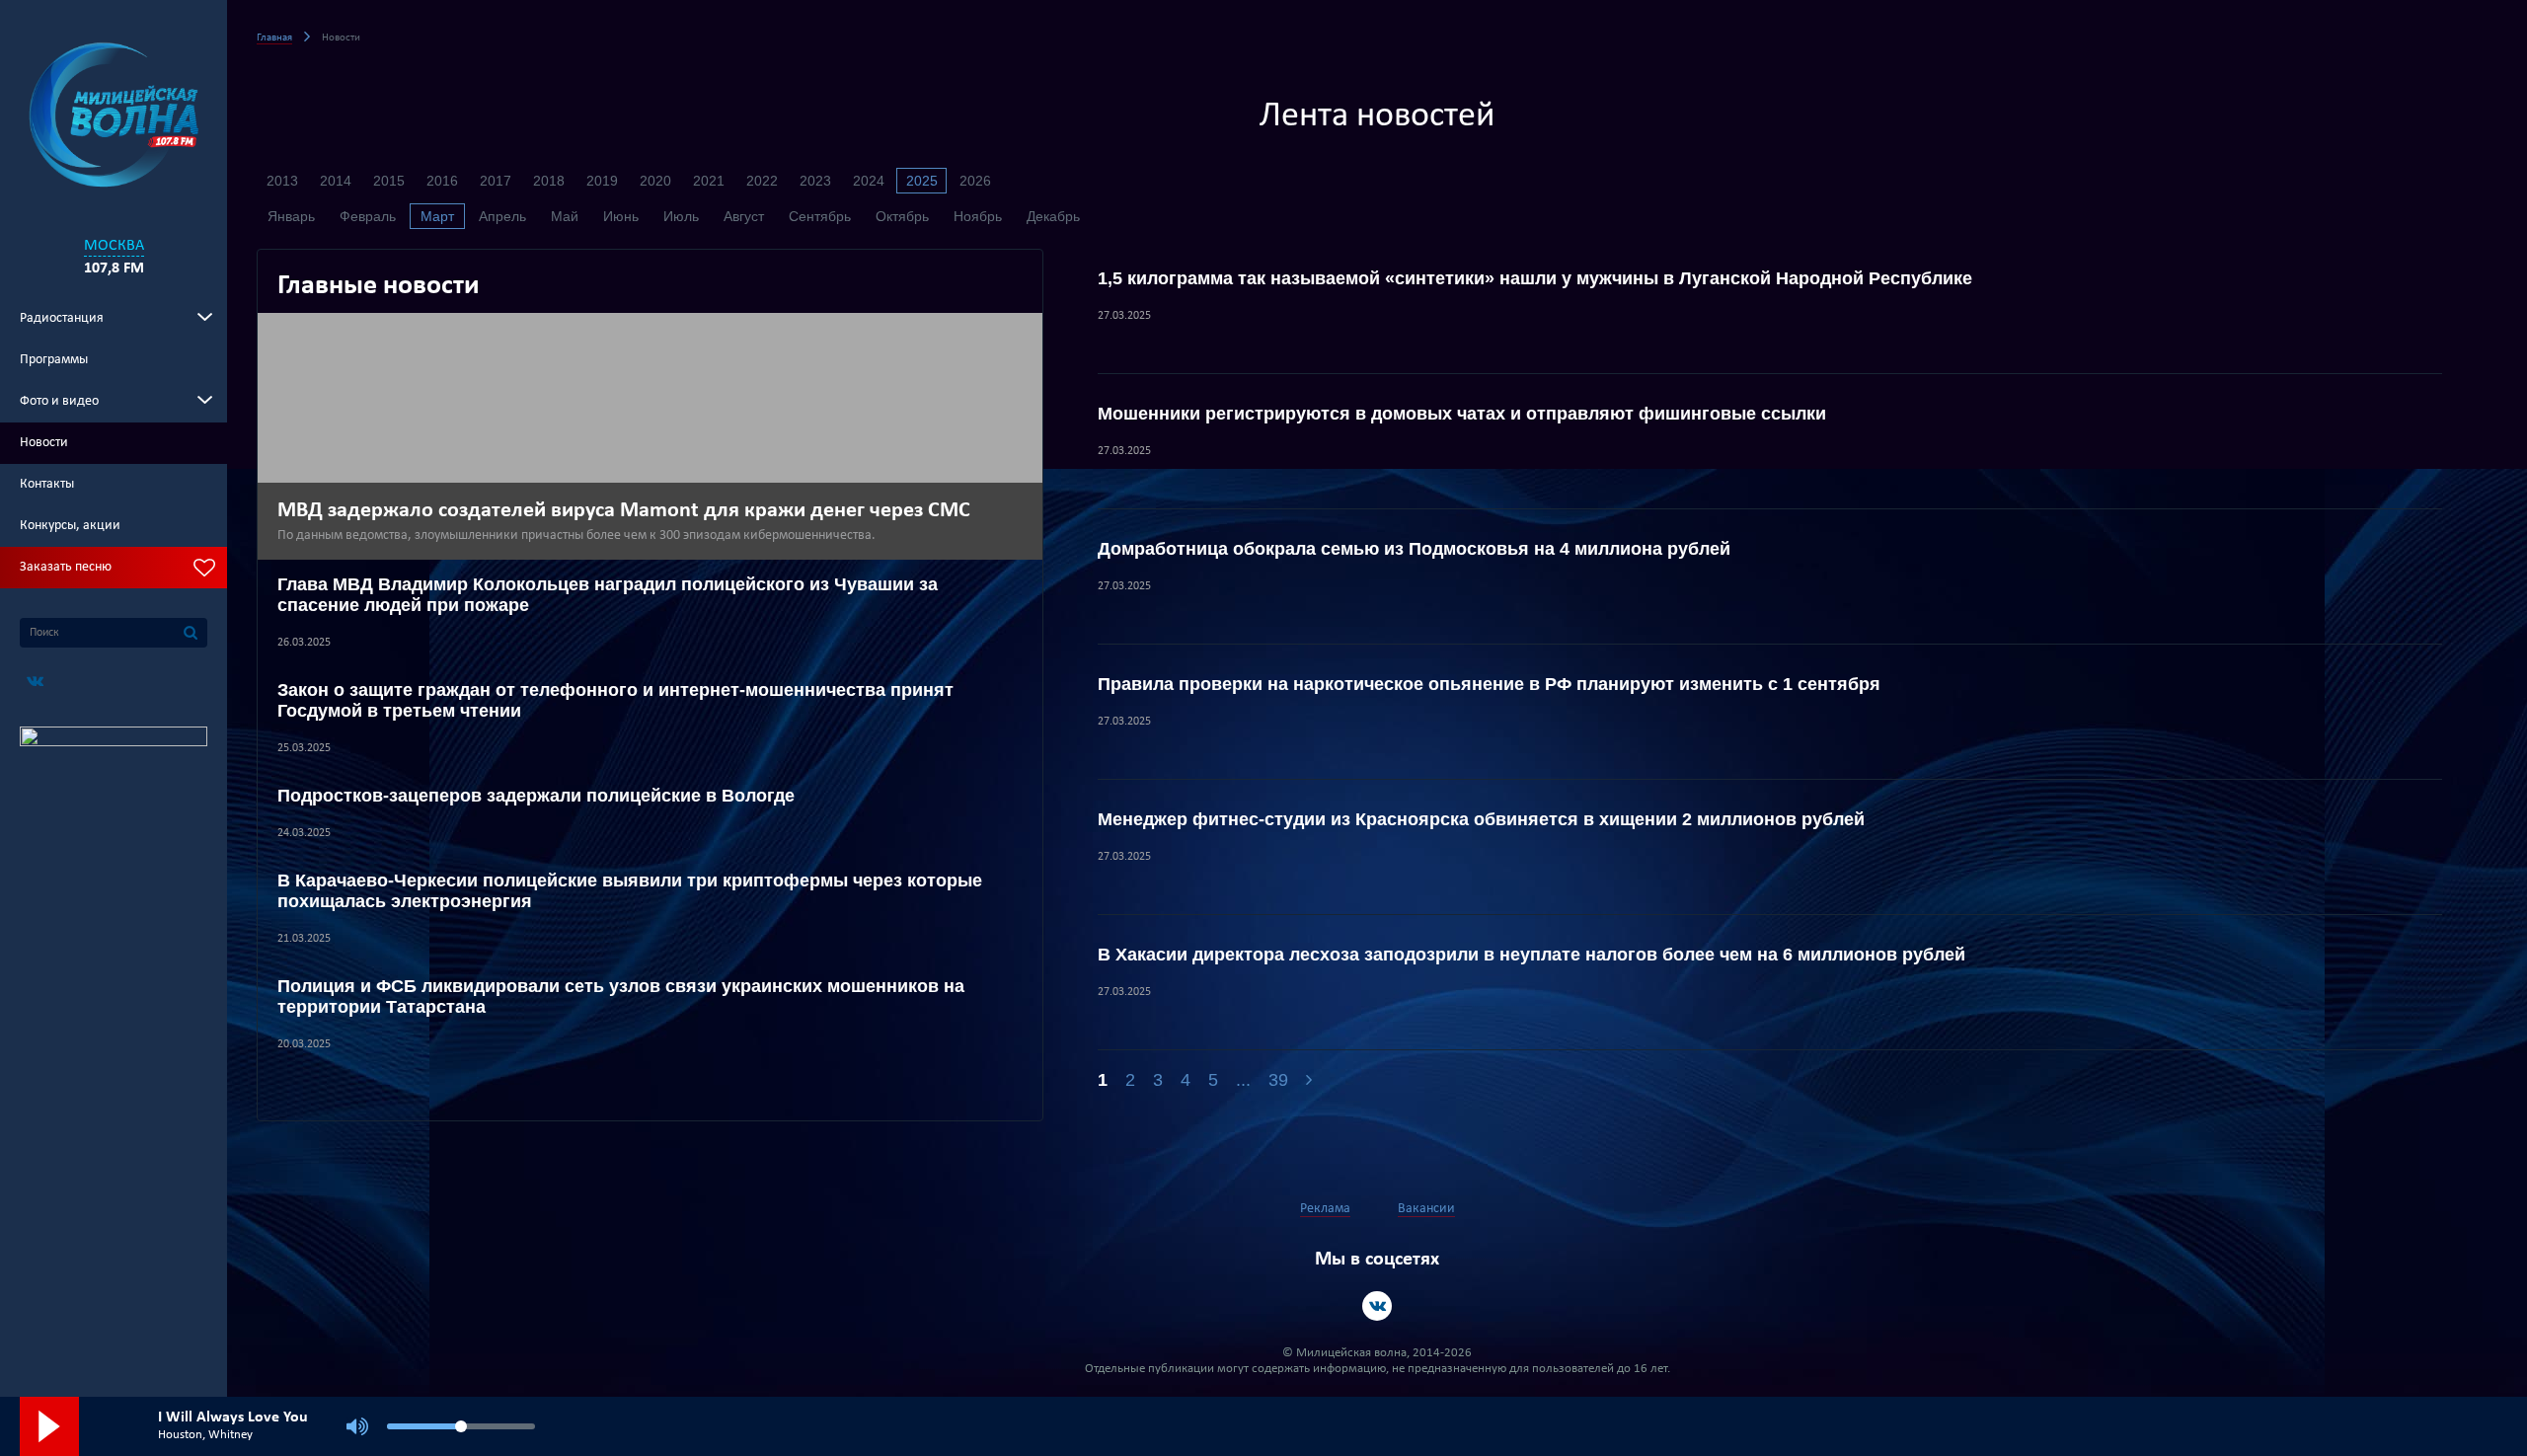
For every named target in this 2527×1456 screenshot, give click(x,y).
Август (744, 216)
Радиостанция (62, 318)
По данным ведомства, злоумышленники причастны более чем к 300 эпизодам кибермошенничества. (576, 536)
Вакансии (1426, 1209)
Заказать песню (66, 567)
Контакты (47, 484)
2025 (922, 181)
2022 (762, 181)
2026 (975, 181)
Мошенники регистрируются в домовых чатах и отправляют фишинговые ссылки (1462, 414)
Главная (274, 38)
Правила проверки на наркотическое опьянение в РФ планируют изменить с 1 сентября (1489, 684)
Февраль (368, 216)
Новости (44, 443)
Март (437, 216)
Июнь (621, 216)
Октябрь (902, 216)
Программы (54, 360)
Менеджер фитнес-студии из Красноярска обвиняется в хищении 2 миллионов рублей (1481, 819)
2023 (815, 181)
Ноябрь (978, 216)
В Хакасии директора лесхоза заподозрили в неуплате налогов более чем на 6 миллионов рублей (1532, 955)
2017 (496, 181)
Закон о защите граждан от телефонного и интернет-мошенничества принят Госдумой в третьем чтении (615, 700)
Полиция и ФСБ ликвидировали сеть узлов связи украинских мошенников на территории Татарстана (621, 996)
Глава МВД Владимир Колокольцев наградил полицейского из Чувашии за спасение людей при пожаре (608, 595)
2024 (869, 181)
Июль (681, 216)
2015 (389, 181)
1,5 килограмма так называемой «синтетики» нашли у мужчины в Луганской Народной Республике (1535, 278)
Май (565, 216)
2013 (282, 181)
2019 (602, 181)
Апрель (502, 216)
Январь (291, 216)
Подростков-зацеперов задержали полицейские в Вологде (536, 796)
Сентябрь (820, 216)
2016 (442, 181)
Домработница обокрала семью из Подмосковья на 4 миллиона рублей (1414, 549)
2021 (709, 181)
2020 (655, 181)
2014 (336, 181)
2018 (549, 181)
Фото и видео (59, 401)
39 (1278, 1080)
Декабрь (1053, 216)
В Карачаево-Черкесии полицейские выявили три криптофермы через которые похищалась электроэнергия (630, 891)
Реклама (1325, 1209)
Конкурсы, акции (70, 526)
